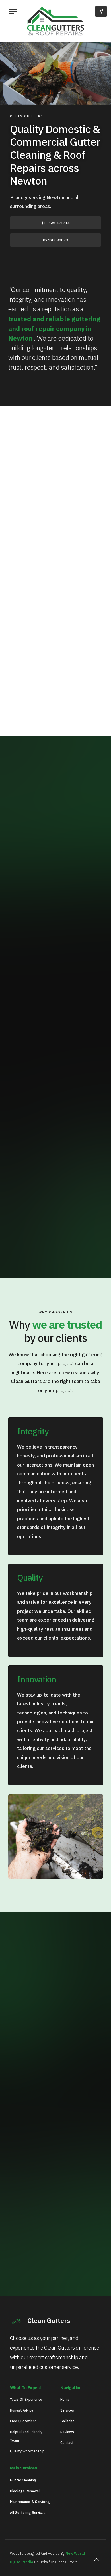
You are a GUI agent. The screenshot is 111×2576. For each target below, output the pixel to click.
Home (65, 2399)
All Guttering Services (28, 2513)
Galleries (67, 2421)
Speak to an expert (59, 2197)
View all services (59, 1226)
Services (67, 2410)
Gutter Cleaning (23, 2480)
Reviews (67, 2432)
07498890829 (55, 240)
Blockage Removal (25, 2491)
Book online (59, 2215)
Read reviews (59, 1243)
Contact (67, 2443)
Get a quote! (60, 223)
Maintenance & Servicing (30, 2502)
